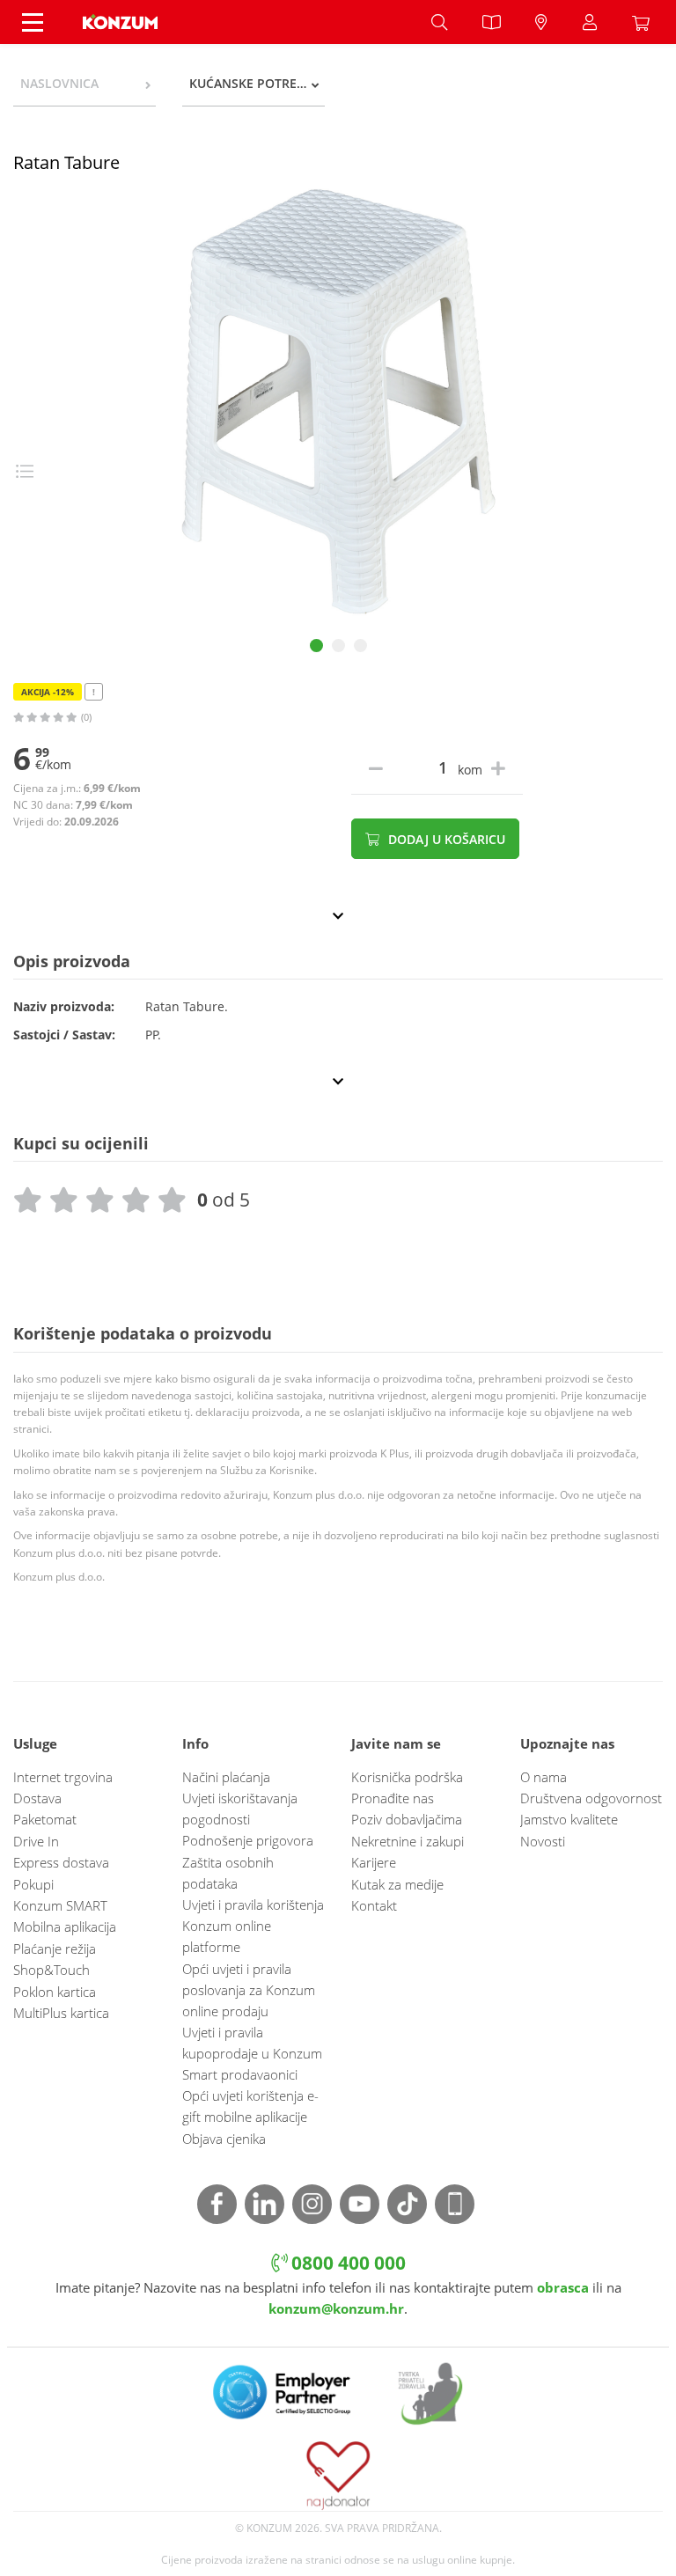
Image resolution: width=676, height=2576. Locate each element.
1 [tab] (316, 646)
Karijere (374, 1862)
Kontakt (374, 1905)
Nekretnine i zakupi (408, 1841)
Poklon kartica (55, 1992)
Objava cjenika (224, 2139)
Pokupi (33, 1884)
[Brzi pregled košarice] (645, 22)
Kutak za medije (397, 1884)
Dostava (37, 1798)
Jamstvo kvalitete (569, 1819)
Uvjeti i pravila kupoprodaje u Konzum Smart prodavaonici (252, 2053)
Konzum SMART (60, 1905)
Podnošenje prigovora (248, 1840)
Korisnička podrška (407, 1777)
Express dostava (61, 1862)
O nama (544, 1777)
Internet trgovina (63, 1777)
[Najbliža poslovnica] (541, 22)
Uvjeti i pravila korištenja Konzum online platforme (253, 1926)
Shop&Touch (51, 1970)
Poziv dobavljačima (407, 1819)
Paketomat (45, 1819)
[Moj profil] (590, 22)
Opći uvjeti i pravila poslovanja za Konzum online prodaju (249, 1990)
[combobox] (84, 84)
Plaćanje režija (55, 1949)
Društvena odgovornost (591, 1798)
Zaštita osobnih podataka (228, 1873)
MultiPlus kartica (61, 2013)
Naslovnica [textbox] (59, 83)
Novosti (543, 1841)
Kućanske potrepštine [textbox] (257, 83)
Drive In (36, 1841)
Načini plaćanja (226, 1777)
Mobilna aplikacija (65, 1926)
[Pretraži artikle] (439, 22)
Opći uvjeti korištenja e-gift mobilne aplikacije (250, 2106)
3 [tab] (360, 646)
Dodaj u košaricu (445, 839)
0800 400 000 (346, 2262)
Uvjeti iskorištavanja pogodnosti (240, 1809)
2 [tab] (338, 646)
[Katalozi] (491, 22)
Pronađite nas (393, 1798)
